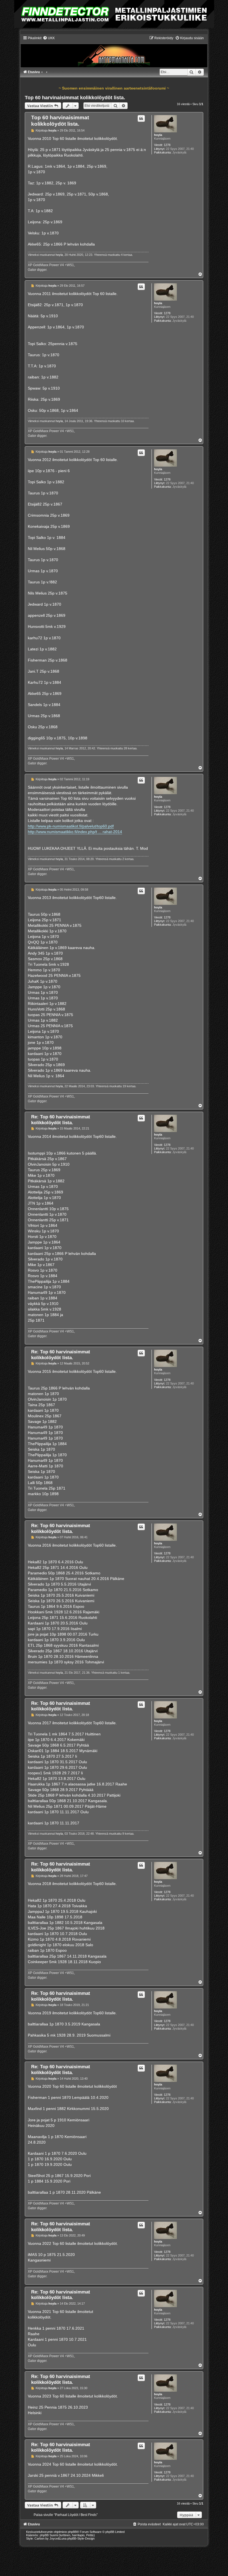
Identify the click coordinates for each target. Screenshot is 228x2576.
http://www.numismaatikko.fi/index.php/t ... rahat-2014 (75, 832)
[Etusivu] (114, 52)
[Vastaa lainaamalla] (141, 118)
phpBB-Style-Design (81, 2538)
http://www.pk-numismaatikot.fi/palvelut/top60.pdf (71, 826)
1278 (167, 145)
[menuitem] (49, 38)
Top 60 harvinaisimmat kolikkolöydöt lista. (75, 98)
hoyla (158, 135)
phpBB (72, 2532)
